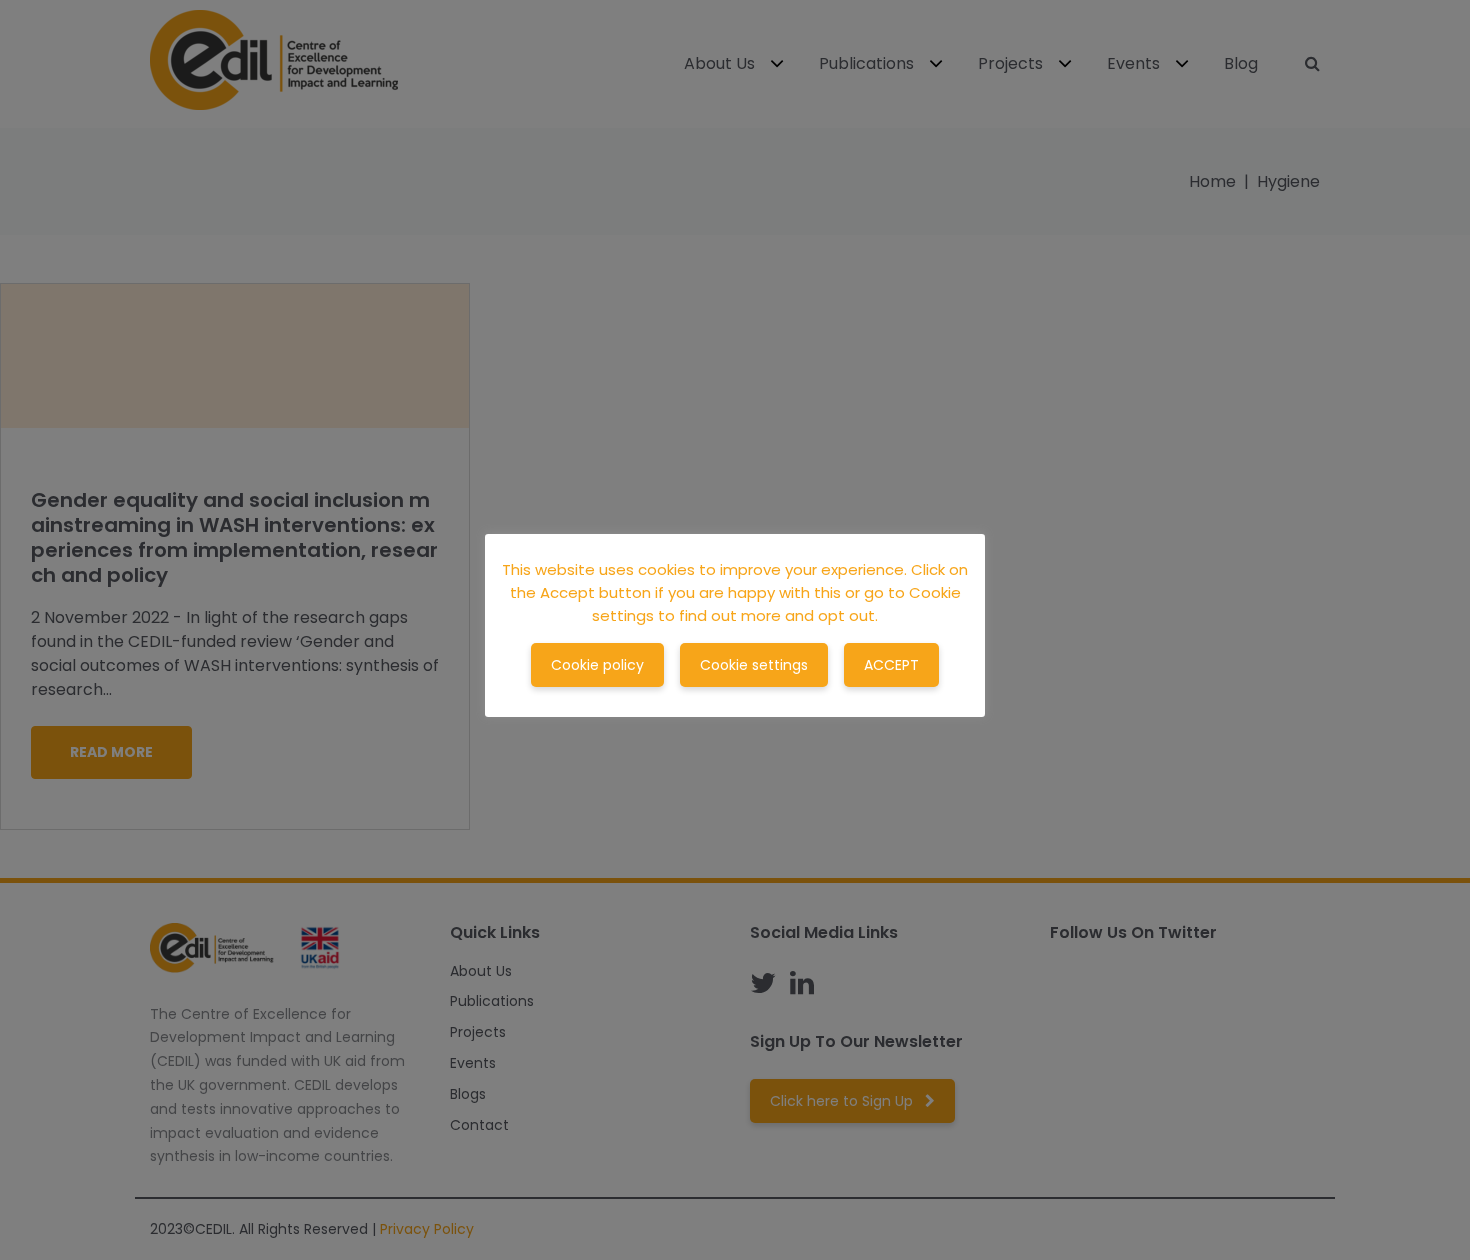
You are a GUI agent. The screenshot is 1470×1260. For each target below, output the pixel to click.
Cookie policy (597, 665)
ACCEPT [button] (891, 665)
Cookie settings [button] (754, 665)
